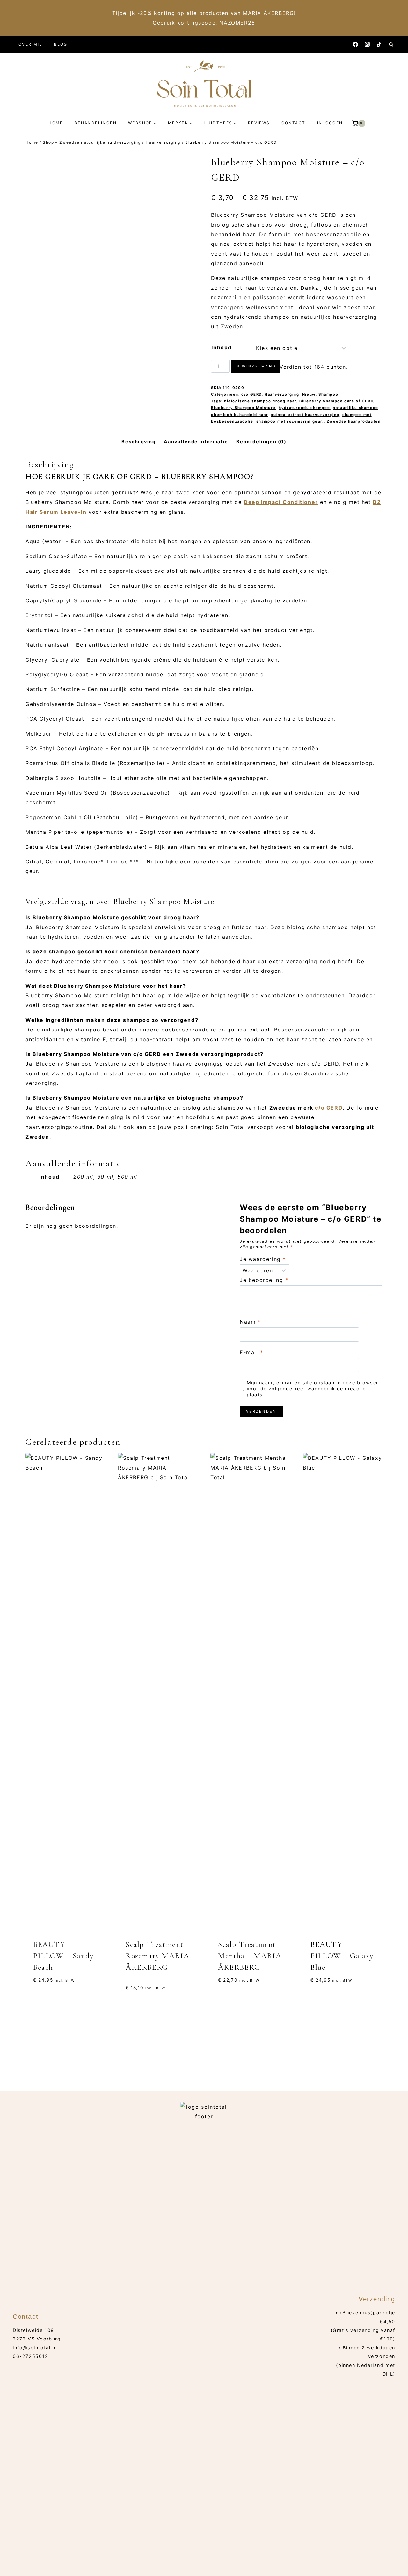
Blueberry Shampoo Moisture (243, 408)
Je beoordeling (264, 1280)
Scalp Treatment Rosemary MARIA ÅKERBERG (157, 1956)
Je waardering (263, 1259)
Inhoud (222, 347)
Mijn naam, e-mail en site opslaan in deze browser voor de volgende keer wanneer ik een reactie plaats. (313, 1388)
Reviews (259, 123)
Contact (294, 123)
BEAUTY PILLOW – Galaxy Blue (342, 1956)
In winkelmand (255, 366)
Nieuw (309, 394)
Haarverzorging (282, 394)
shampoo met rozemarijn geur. (290, 421)
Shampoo (328, 394)
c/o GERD (251, 394)
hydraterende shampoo (304, 408)
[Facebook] (355, 44)
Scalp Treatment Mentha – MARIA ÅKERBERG (250, 1956)
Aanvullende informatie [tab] (196, 442)
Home (56, 123)
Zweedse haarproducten (354, 421)
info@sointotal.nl (35, 2348)
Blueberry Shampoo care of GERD (336, 401)
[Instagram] (367, 44)
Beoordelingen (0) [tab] (261, 442)
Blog (61, 44)
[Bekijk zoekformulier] (391, 44)
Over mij (30, 44)
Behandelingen (96, 123)
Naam (250, 1322)
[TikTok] (379, 44)
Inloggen (330, 123)
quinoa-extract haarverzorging (305, 415)
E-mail (251, 1352)
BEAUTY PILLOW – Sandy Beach (63, 1956)
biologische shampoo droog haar (260, 401)
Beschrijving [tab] (138, 442)
